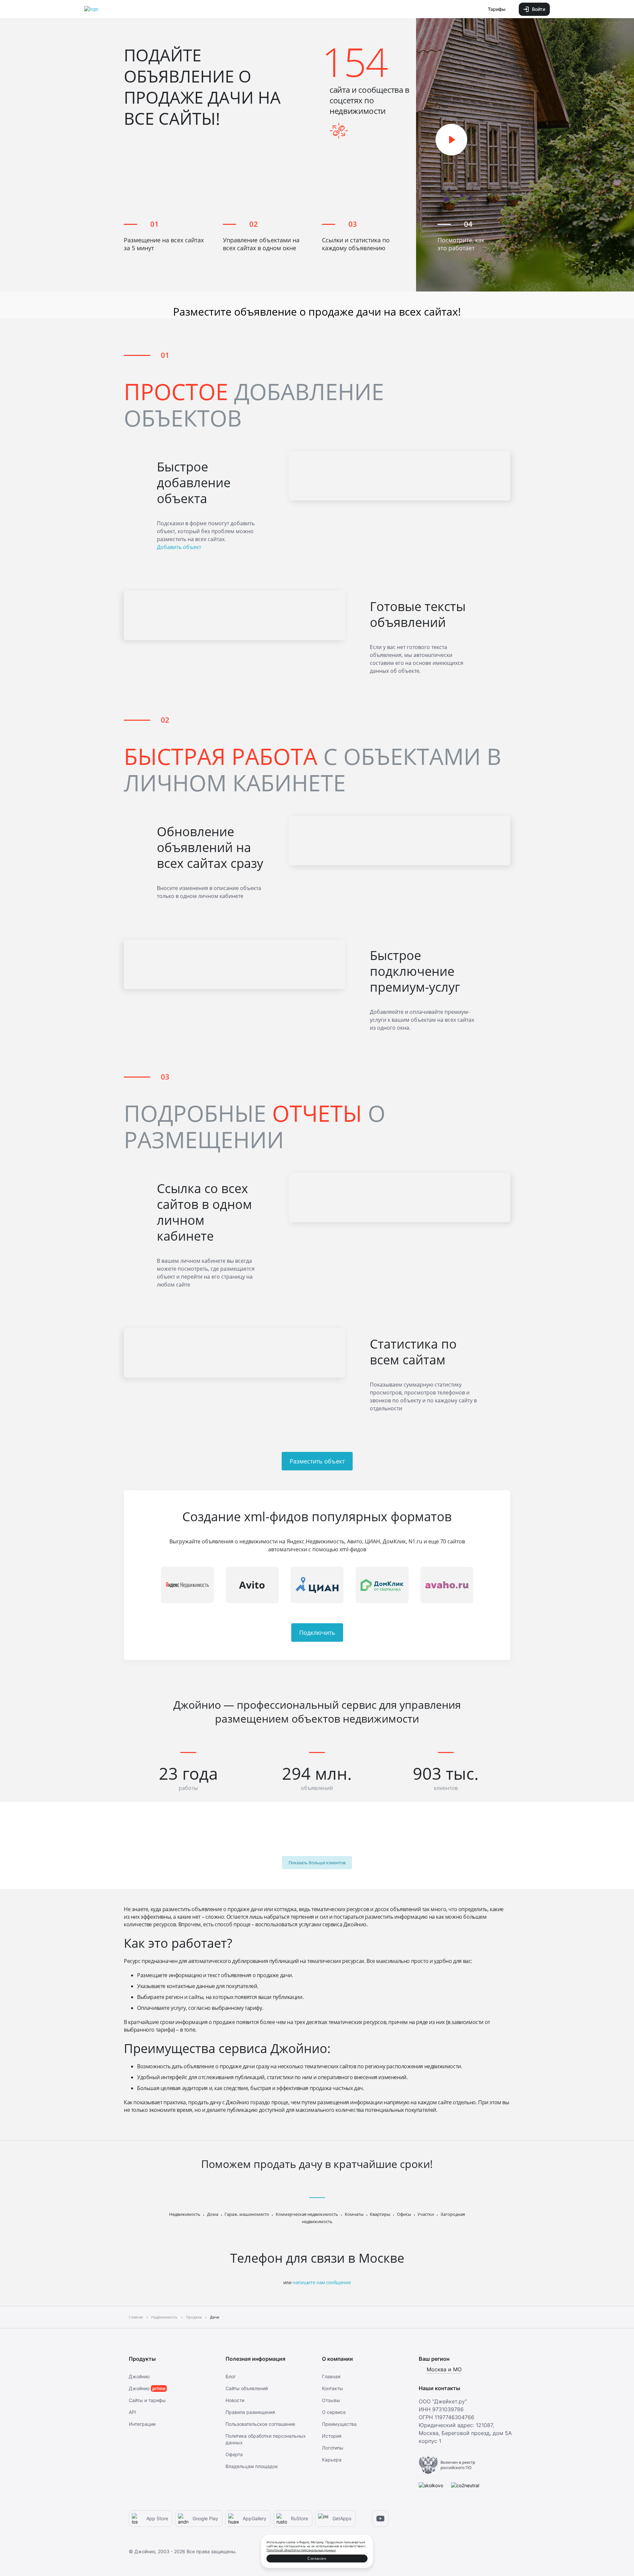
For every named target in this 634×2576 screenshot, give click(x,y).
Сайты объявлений (247, 2388)
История (332, 2436)
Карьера (332, 2460)
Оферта (234, 2454)
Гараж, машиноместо (247, 2214)
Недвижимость (185, 2214)
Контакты (333, 2388)
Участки (426, 2214)
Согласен (317, 2558)
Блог (231, 2376)
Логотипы (333, 2448)
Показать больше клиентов (317, 1863)
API (132, 2412)
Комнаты (354, 2214)
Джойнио (139, 2376)
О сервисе (334, 2412)
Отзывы (331, 2400)
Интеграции (142, 2424)
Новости (235, 2400)
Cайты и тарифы (147, 2400)
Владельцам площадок (252, 2466)
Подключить (317, 1632)
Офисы (404, 2214)
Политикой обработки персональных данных (301, 2550)
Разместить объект (317, 1461)
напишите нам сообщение (322, 2282)
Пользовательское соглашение (260, 2424)
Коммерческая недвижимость (307, 2214)
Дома (213, 2214)
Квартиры (380, 2214)
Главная (331, 2376)
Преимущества (339, 2424)
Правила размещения (250, 2412)
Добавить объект (179, 547)
